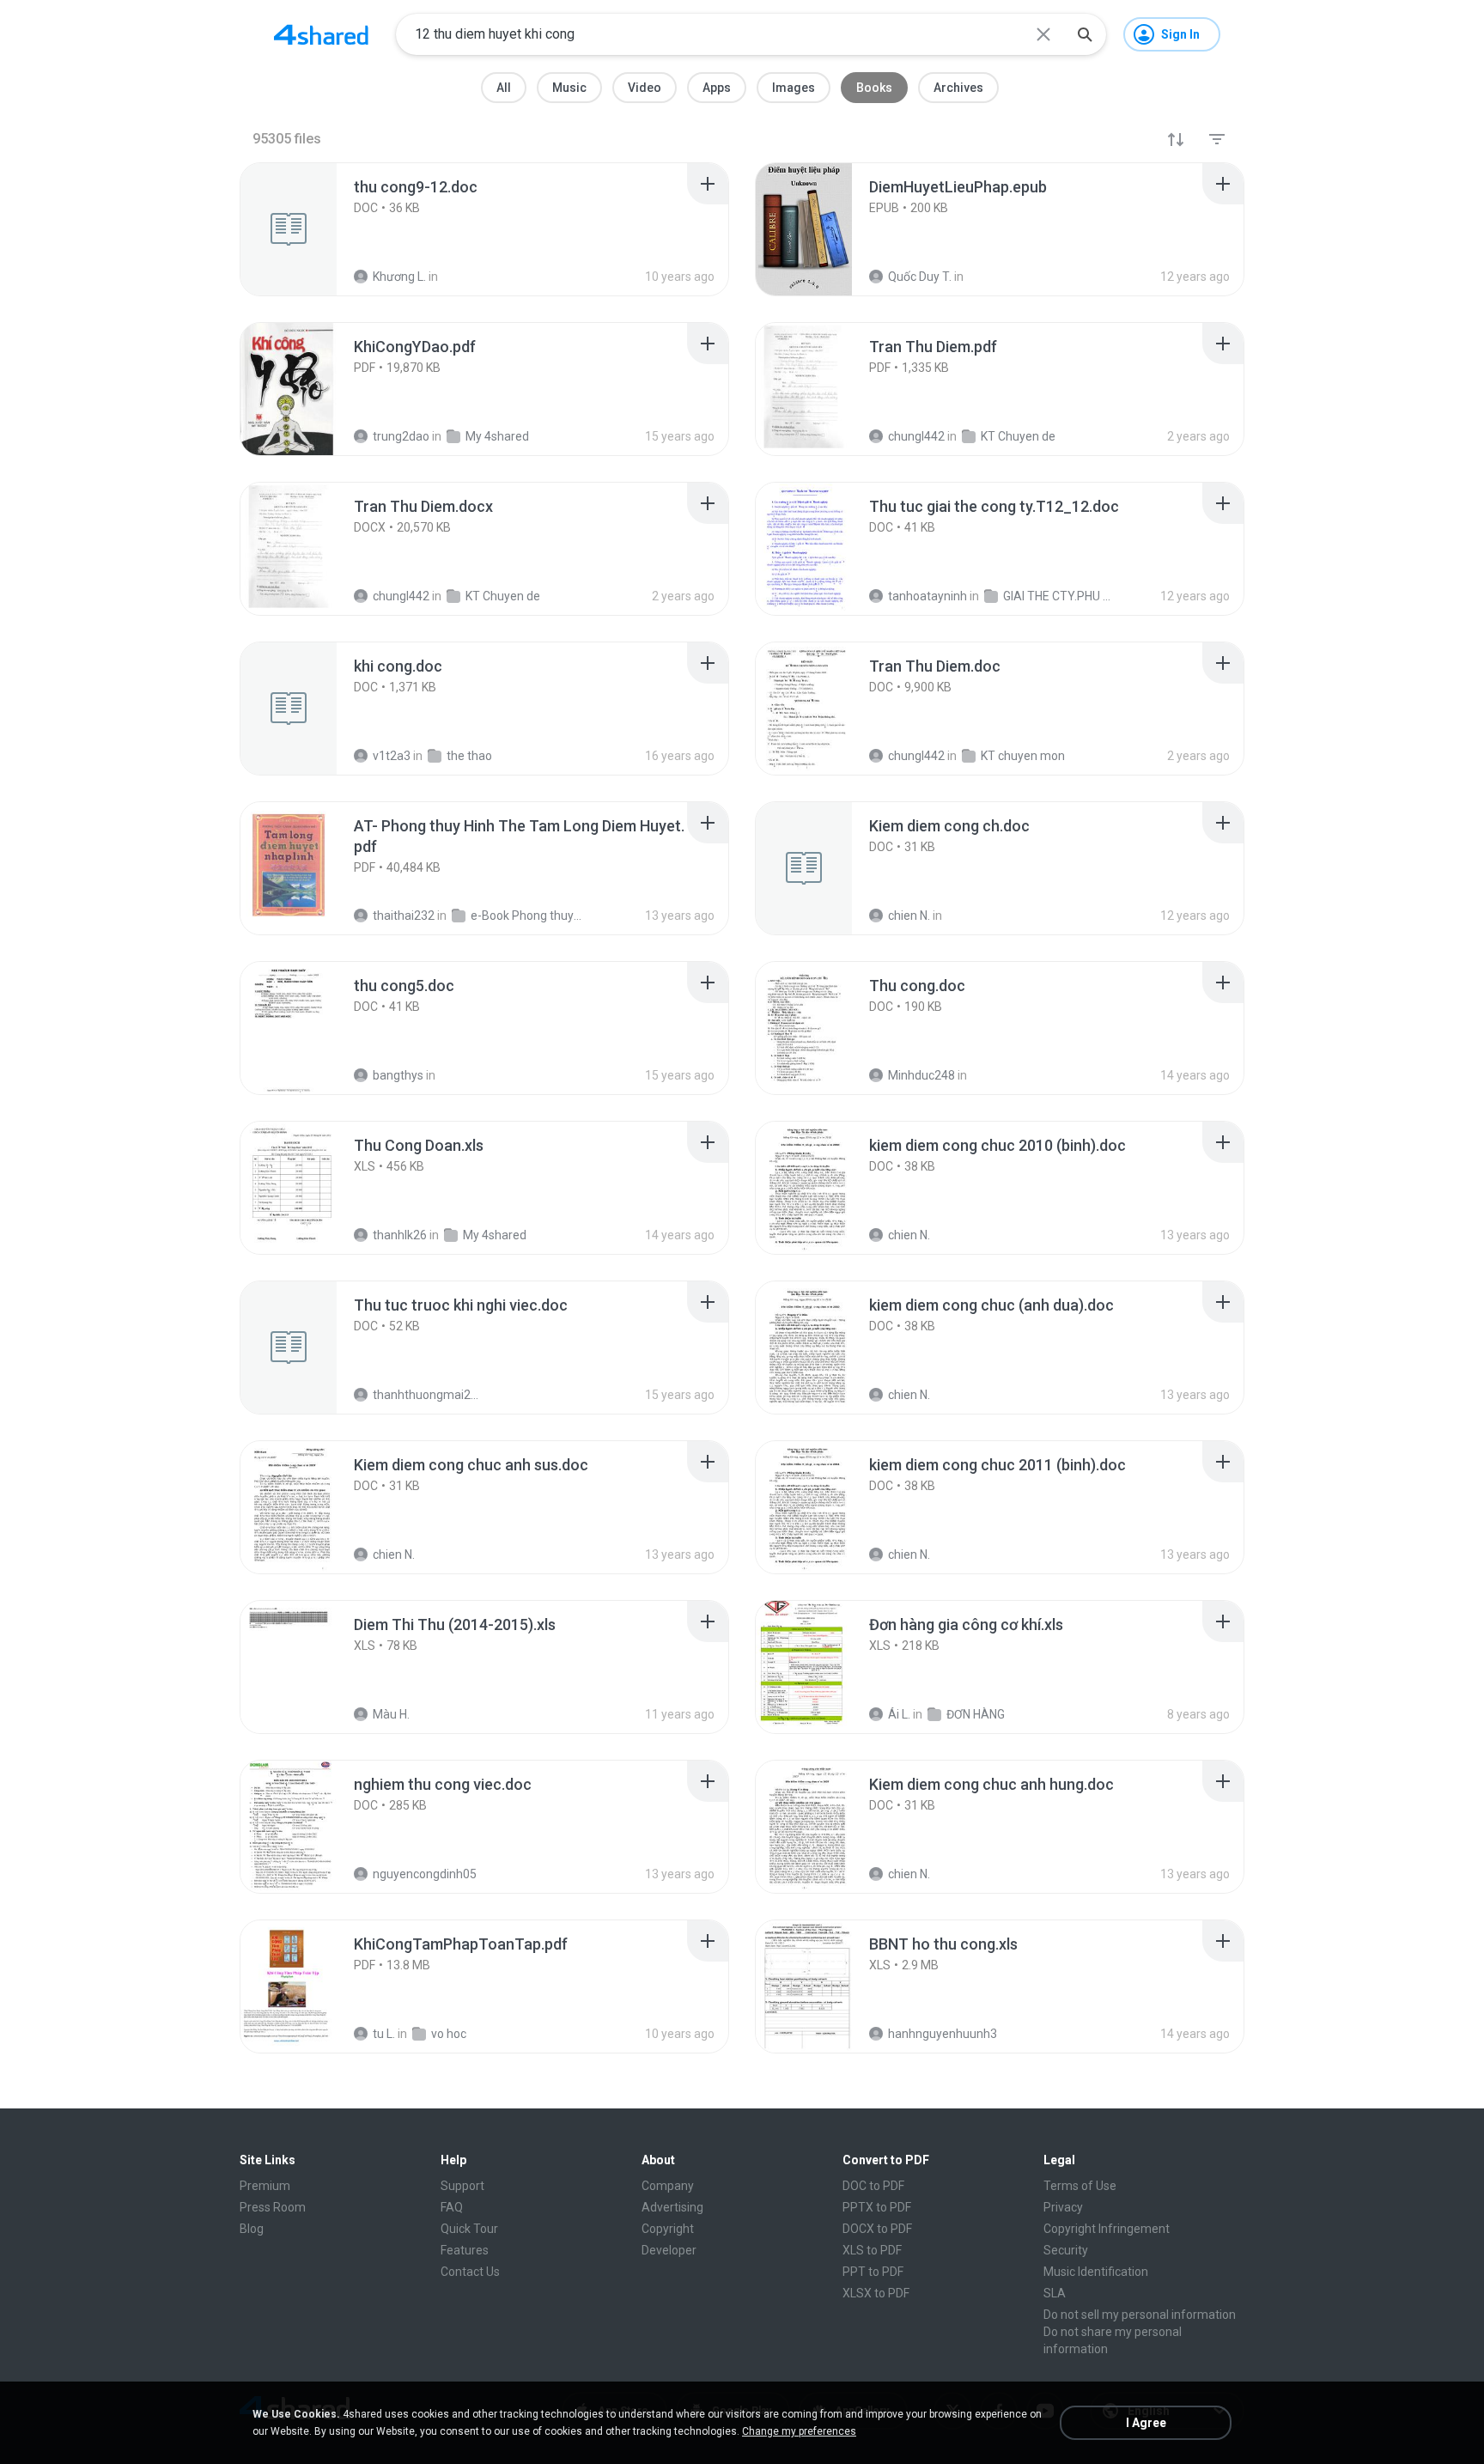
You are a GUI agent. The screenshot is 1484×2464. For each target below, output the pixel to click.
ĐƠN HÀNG (976, 1714)
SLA (1055, 2293)
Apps (717, 88)
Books (874, 88)
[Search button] (1085, 34)
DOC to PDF (873, 2186)
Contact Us (470, 2272)
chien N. (909, 1235)
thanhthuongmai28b (428, 1395)
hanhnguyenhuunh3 (943, 2034)
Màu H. (391, 1714)
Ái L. (899, 1714)
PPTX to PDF (877, 2207)
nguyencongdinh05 (425, 1874)
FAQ (452, 2207)
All (504, 88)
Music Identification (1096, 2272)
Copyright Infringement (1107, 2229)
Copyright (668, 2229)
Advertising (672, 2207)
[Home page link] (321, 34)
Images (794, 88)
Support (462, 2186)
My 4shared (495, 1235)
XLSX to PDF (876, 2293)
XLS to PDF (872, 2250)
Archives (958, 88)
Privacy (1063, 2207)
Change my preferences (799, 2431)
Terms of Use (1080, 2186)
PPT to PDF (873, 2272)
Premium (265, 2186)
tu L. (384, 2034)
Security (1066, 2250)
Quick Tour (469, 2229)
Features (465, 2250)
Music (569, 88)
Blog (252, 2229)
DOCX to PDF (877, 2229)
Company (668, 2186)
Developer (669, 2250)
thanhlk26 (400, 1235)
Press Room (273, 2207)
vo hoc (449, 2034)
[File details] (307, 229)
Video (645, 88)
